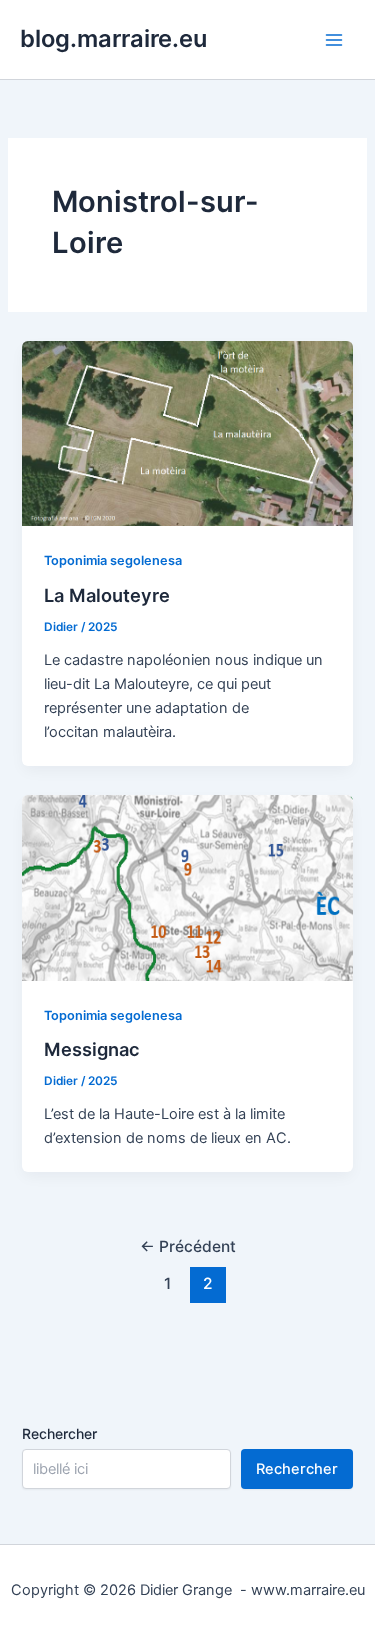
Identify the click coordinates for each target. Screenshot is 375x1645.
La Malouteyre (107, 595)
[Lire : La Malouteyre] (187, 433)
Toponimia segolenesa (113, 560)
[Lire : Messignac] (187, 887)
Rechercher (59, 1433)
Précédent (188, 1246)
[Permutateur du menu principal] (334, 40)
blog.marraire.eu (113, 38)
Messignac (92, 1049)
